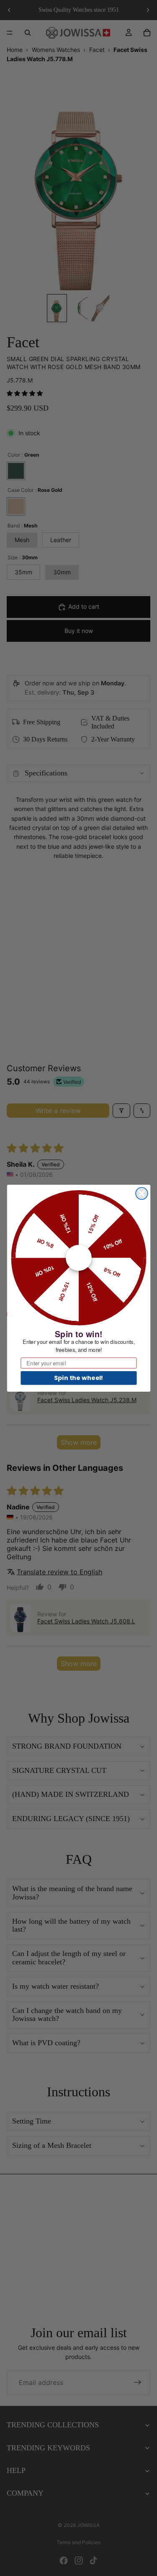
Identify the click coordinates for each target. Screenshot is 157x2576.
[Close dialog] (142, 1193)
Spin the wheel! (78, 1377)
